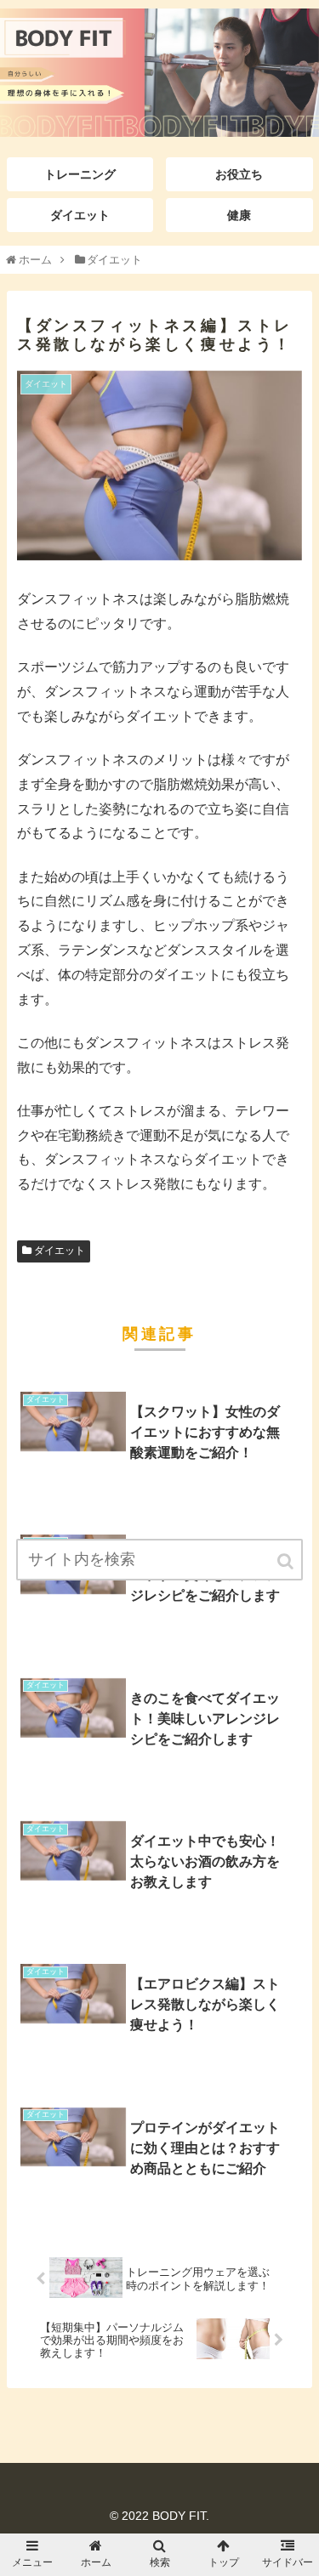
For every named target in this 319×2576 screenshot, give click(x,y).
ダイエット (60, 1251)
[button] (287, 1561)
